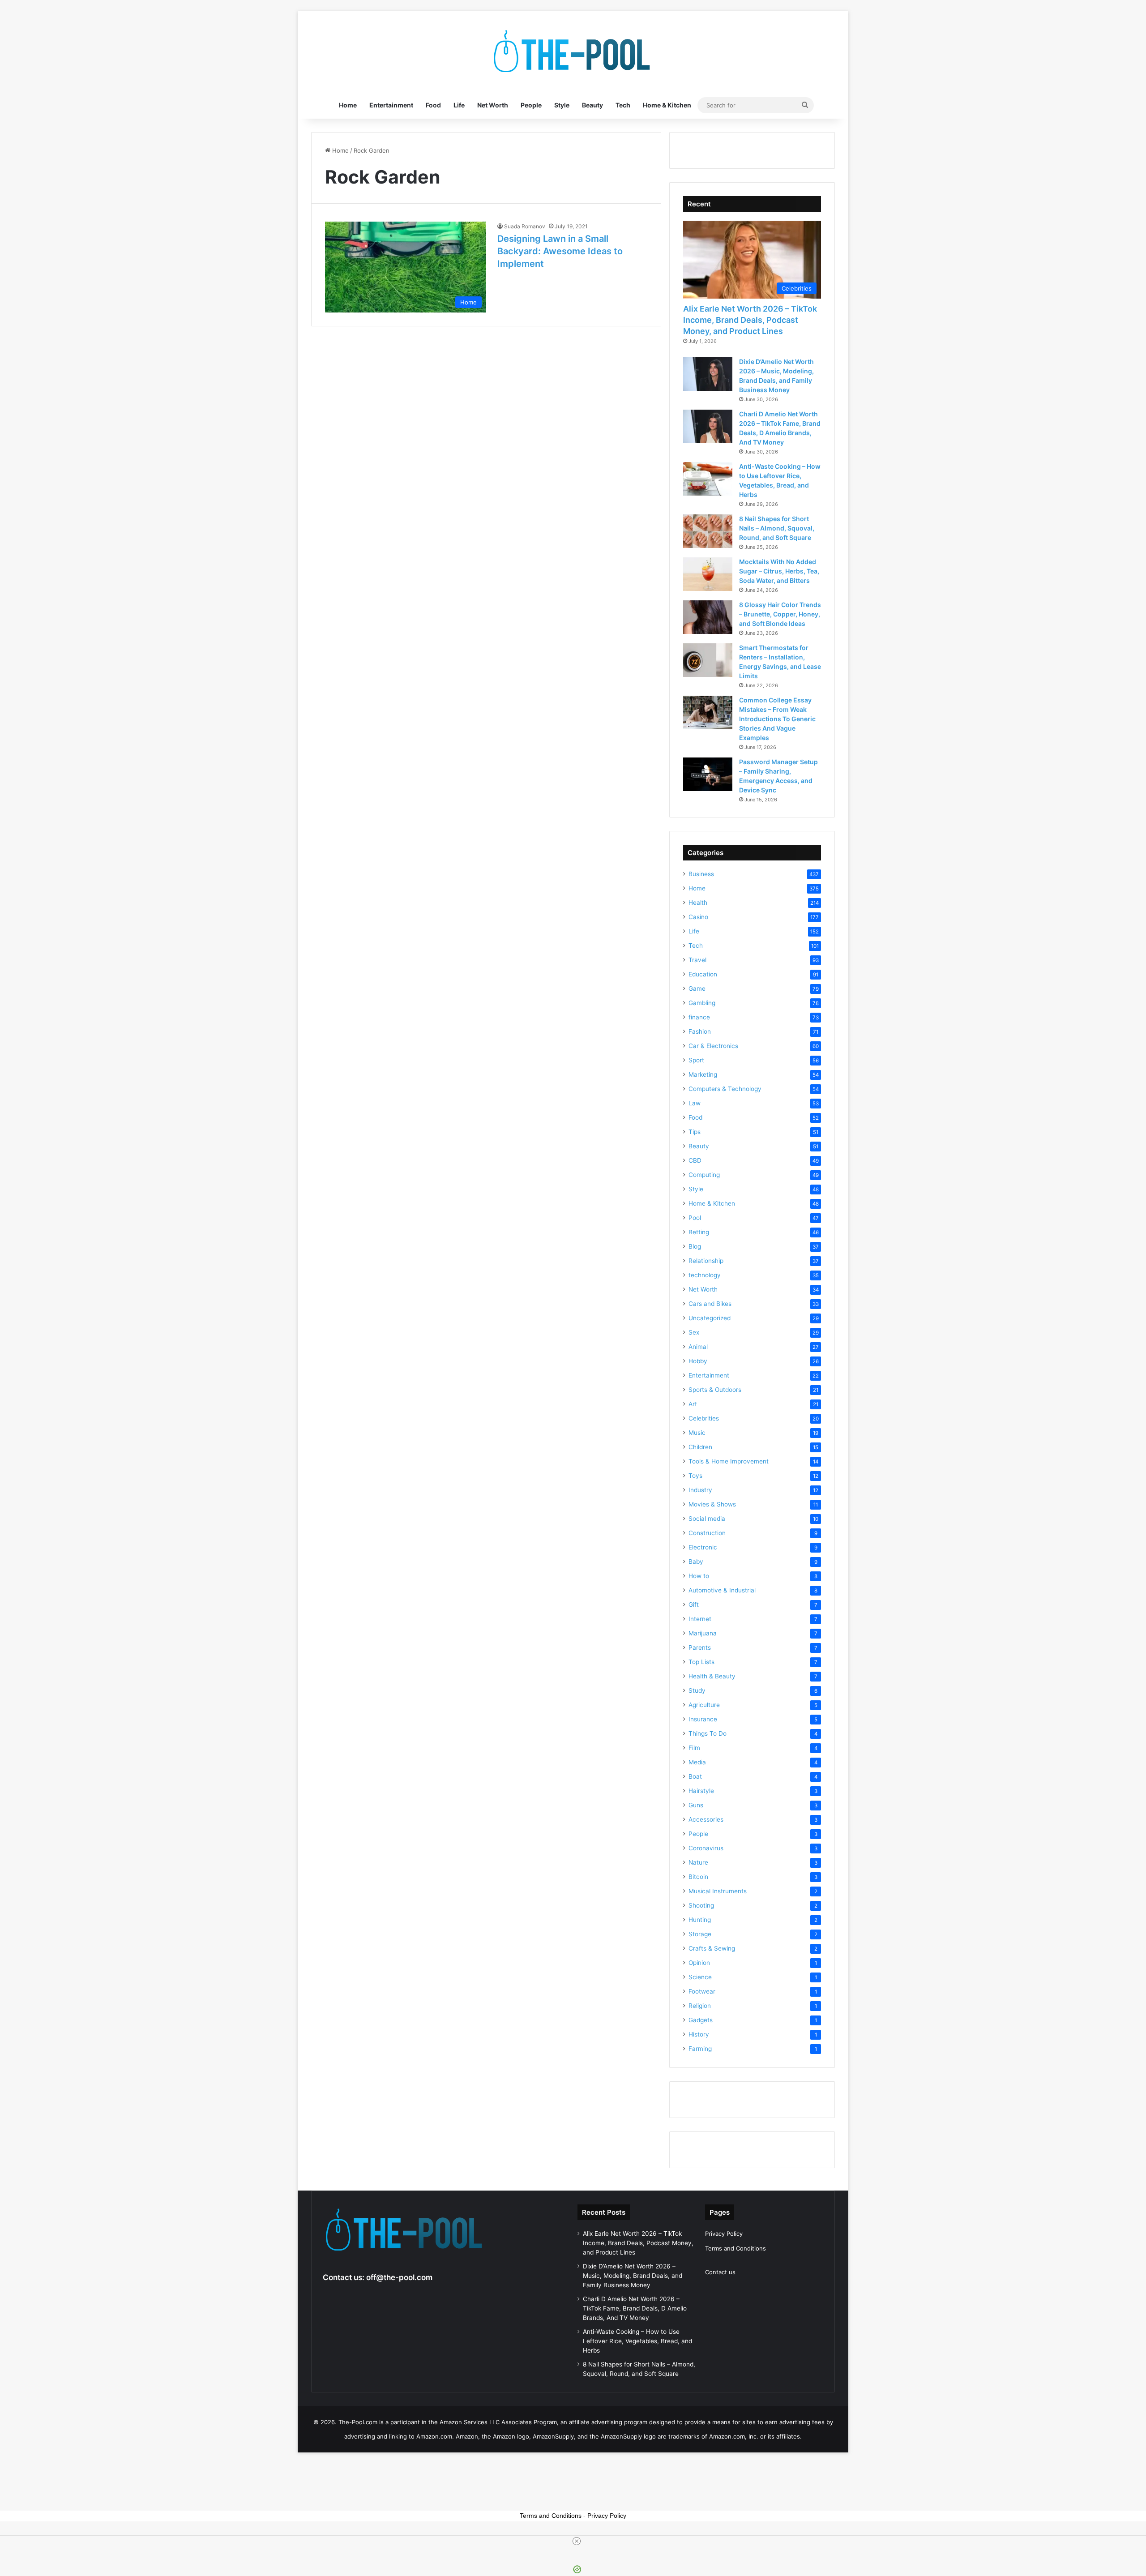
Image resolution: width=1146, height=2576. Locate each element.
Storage (700, 1934)
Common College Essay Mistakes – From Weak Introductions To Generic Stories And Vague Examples (777, 719)
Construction (707, 1533)
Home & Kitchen (667, 105)
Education (703, 974)
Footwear (702, 1991)
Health (698, 903)
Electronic (703, 1547)
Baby (696, 1562)
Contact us (720, 2272)
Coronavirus (706, 1848)
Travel (697, 960)
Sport (696, 1060)
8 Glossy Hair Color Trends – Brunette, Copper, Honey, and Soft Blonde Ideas (780, 614)
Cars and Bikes (710, 1304)
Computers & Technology (725, 1089)
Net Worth (493, 105)
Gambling (702, 1003)
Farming (700, 2049)
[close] (577, 2541)
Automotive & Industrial (722, 1590)
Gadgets (701, 2020)
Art (693, 1404)
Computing (704, 1175)
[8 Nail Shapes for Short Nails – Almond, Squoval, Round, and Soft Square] (708, 531)
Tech (623, 105)
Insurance (703, 1719)
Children (700, 1447)
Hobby (698, 1361)
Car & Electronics (713, 1046)
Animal (698, 1347)
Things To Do (708, 1733)
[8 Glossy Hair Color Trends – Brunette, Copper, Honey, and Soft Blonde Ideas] (708, 617)
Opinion (699, 1963)
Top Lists (701, 1662)
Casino (698, 917)
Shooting (701, 1905)
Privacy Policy (724, 2234)
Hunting (700, 1920)
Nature (698, 1862)
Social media (707, 1519)
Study (697, 1690)
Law (695, 1103)
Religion (700, 2006)
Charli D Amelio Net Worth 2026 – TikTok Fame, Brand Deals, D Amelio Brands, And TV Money (635, 2308)
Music (697, 1433)
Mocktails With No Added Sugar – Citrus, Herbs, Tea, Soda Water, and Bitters (779, 571)
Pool (695, 1218)
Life (459, 105)
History (699, 2034)
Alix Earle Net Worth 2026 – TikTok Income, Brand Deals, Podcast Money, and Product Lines (750, 320)
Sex (694, 1332)
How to (699, 1576)
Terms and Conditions (735, 2248)
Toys (695, 1476)
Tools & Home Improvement (729, 1461)
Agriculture (704, 1705)
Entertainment (391, 105)
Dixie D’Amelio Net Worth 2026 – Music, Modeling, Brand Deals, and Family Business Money (633, 2276)
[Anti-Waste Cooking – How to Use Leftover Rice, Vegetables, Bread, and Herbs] (708, 479)
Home (348, 105)
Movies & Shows (712, 1504)
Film (694, 1748)
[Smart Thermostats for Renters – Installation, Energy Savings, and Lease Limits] (708, 660)
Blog (695, 1246)
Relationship (706, 1261)
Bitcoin (698, 1877)
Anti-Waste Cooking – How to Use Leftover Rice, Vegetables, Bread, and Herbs (637, 2341)
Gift (694, 1605)
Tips (695, 1132)
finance (699, 1017)
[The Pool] (573, 51)
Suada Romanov (525, 226)
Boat (695, 1776)
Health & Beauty (712, 1676)
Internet (700, 1619)
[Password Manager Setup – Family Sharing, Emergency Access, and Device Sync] (708, 774)
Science (700, 1977)
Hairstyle (701, 1791)
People (531, 105)
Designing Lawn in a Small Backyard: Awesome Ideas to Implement (560, 251)
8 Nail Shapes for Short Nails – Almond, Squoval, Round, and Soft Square (777, 528)
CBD (695, 1160)
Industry (700, 1490)
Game (697, 988)
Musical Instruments (718, 1891)
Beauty (592, 105)
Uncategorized (710, 1318)
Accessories (706, 1819)
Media (697, 1762)
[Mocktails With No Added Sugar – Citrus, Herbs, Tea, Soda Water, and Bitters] (708, 574)
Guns (696, 1805)
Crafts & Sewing (712, 1948)
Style (562, 105)
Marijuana (703, 1633)
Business (701, 874)
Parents (700, 1647)
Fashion (700, 1031)
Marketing (703, 1074)
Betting (699, 1232)
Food (433, 105)
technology (705, 1275)
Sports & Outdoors (715, 1390)
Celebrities (704, 1418)
